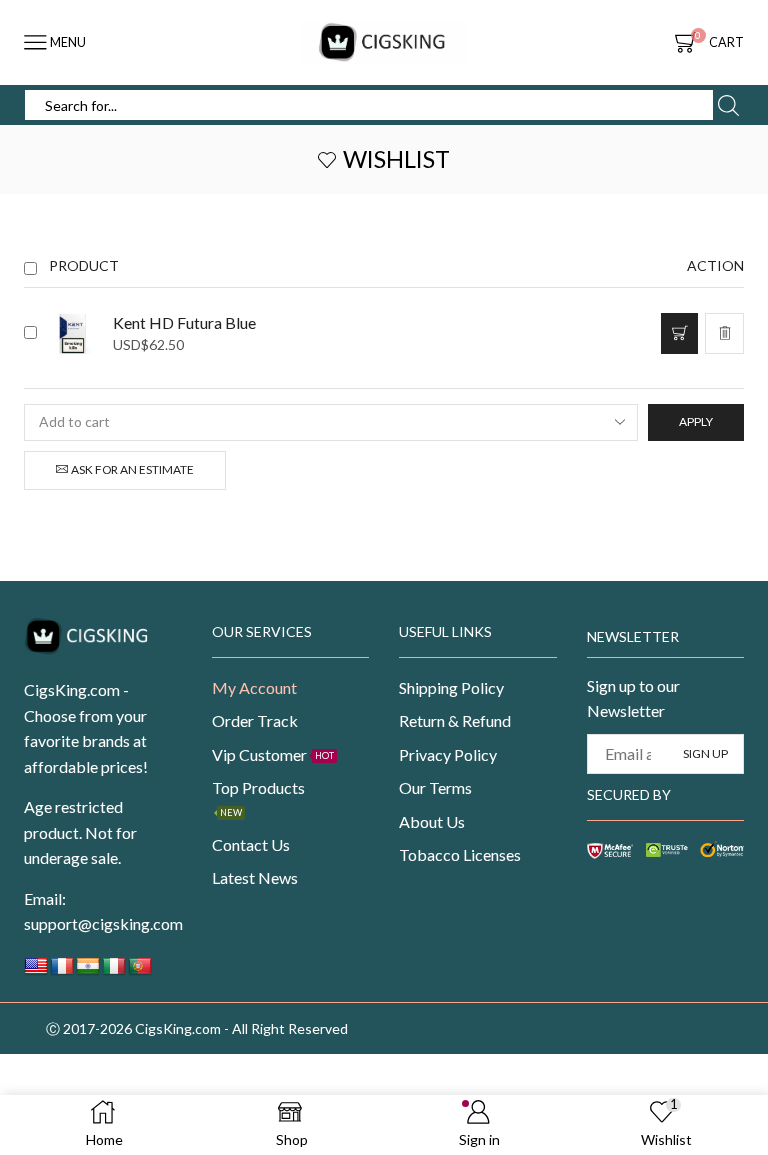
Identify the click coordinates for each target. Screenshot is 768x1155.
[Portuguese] (140, 971)
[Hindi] (88, 971)
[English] (36, 971)
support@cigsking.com (103, 923)
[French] (62, 971)
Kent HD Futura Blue (184, 322)
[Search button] (728, 105)
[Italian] (114, 971)
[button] (679, 333)
